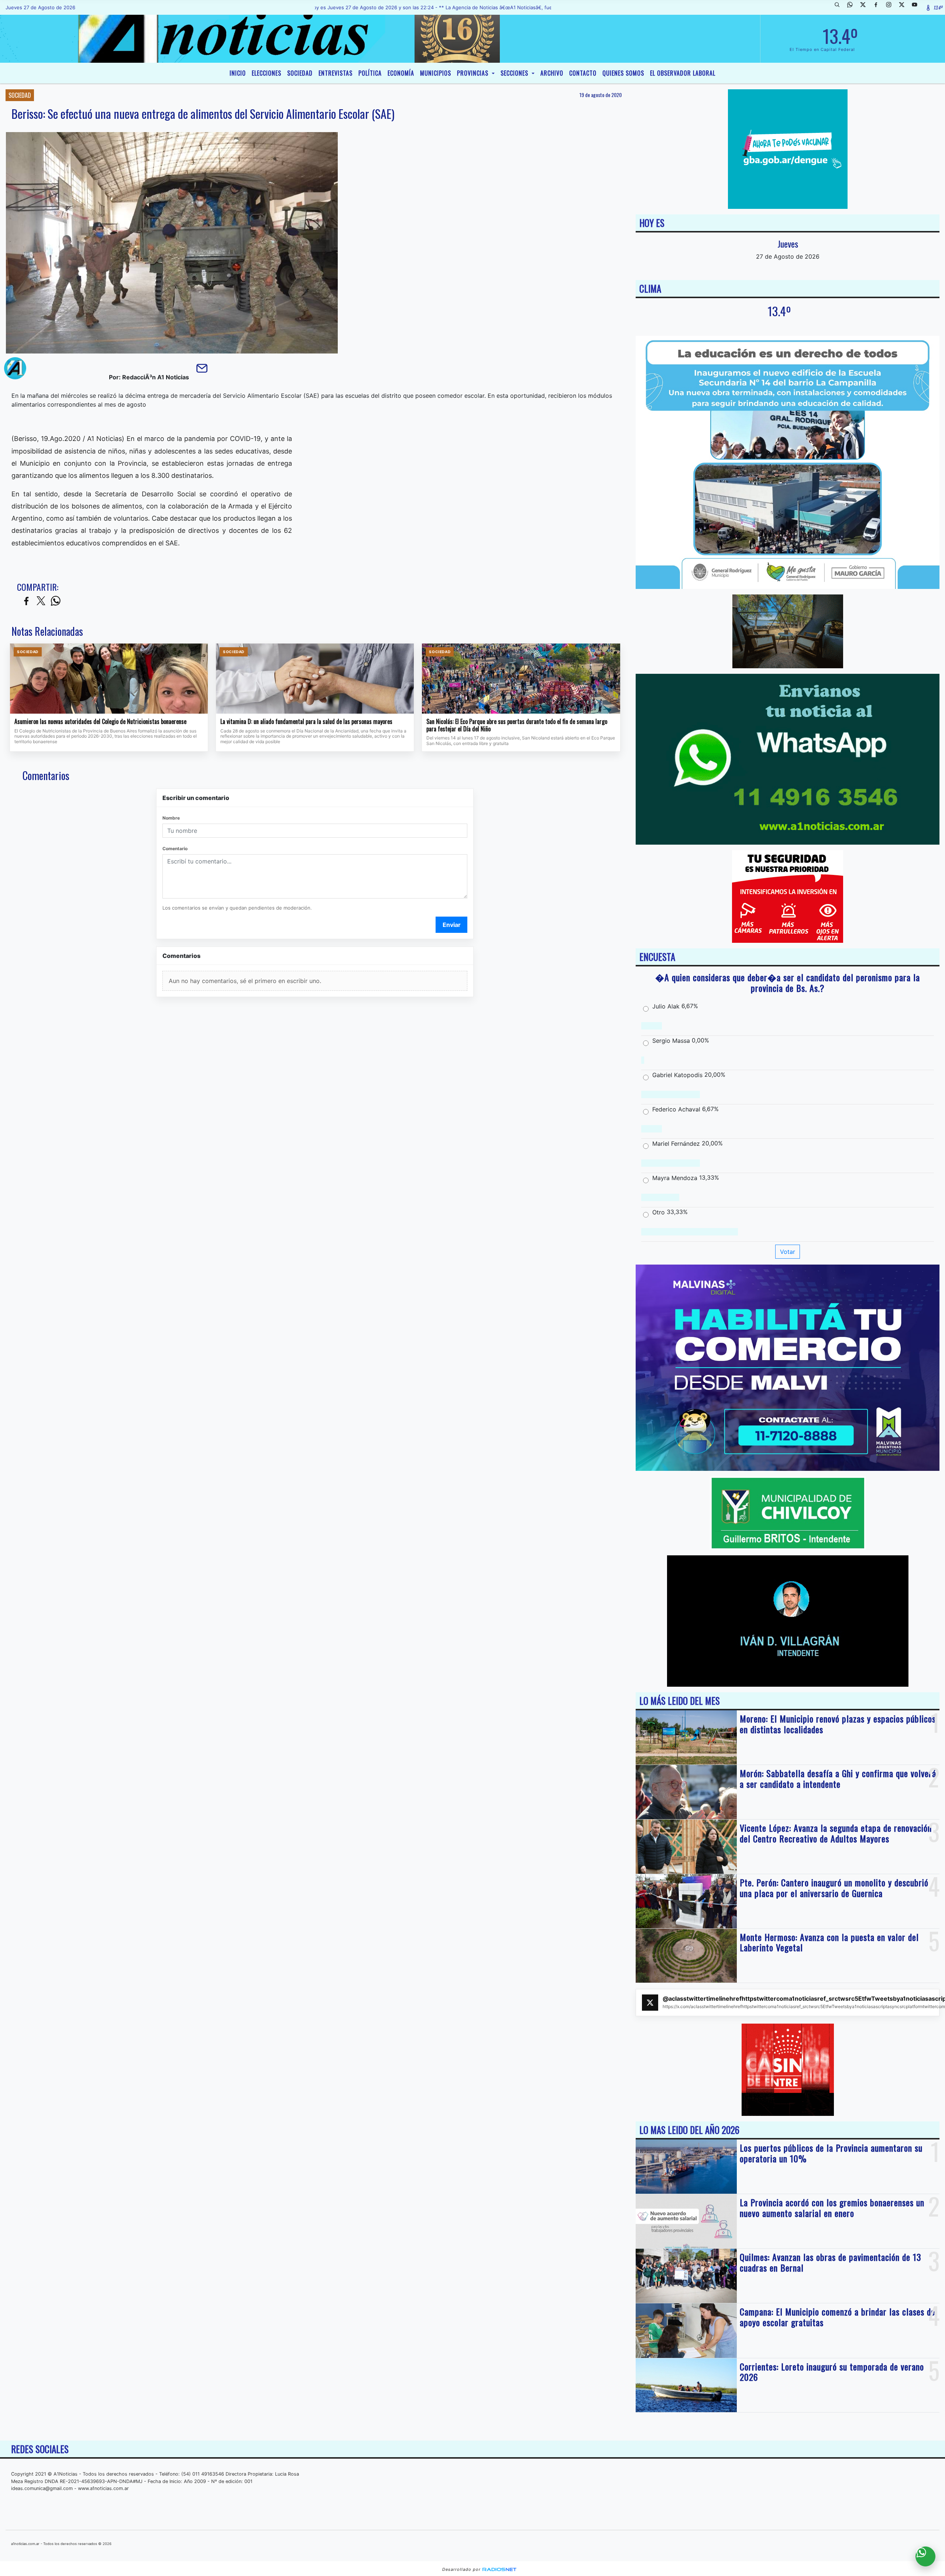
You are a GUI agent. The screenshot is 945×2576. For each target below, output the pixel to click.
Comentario (175, 849)
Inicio (238, 73)
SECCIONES (515, 73)
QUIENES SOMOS (623, 73)
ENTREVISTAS (336, 73)
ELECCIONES (267, 73)
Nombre (171, 818)
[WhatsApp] (853, 7)
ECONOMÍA (401, 73)
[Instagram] (891, 7)
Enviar (452, 925)
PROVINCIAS (474, 73)
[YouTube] (917, 7)
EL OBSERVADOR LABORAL (683, 73)
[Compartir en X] (41, 601)
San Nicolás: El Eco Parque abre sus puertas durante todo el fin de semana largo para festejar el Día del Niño (517, 725)
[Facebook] (879, 7)
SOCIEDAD (300, 73)
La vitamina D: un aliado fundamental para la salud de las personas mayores (306, 722)
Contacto (583, 73)
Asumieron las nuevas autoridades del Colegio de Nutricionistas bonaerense (100, 722)
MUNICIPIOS (436, 73)
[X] (866, 7)
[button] (840, 7)
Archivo (552, 73)
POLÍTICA (370, 73)
